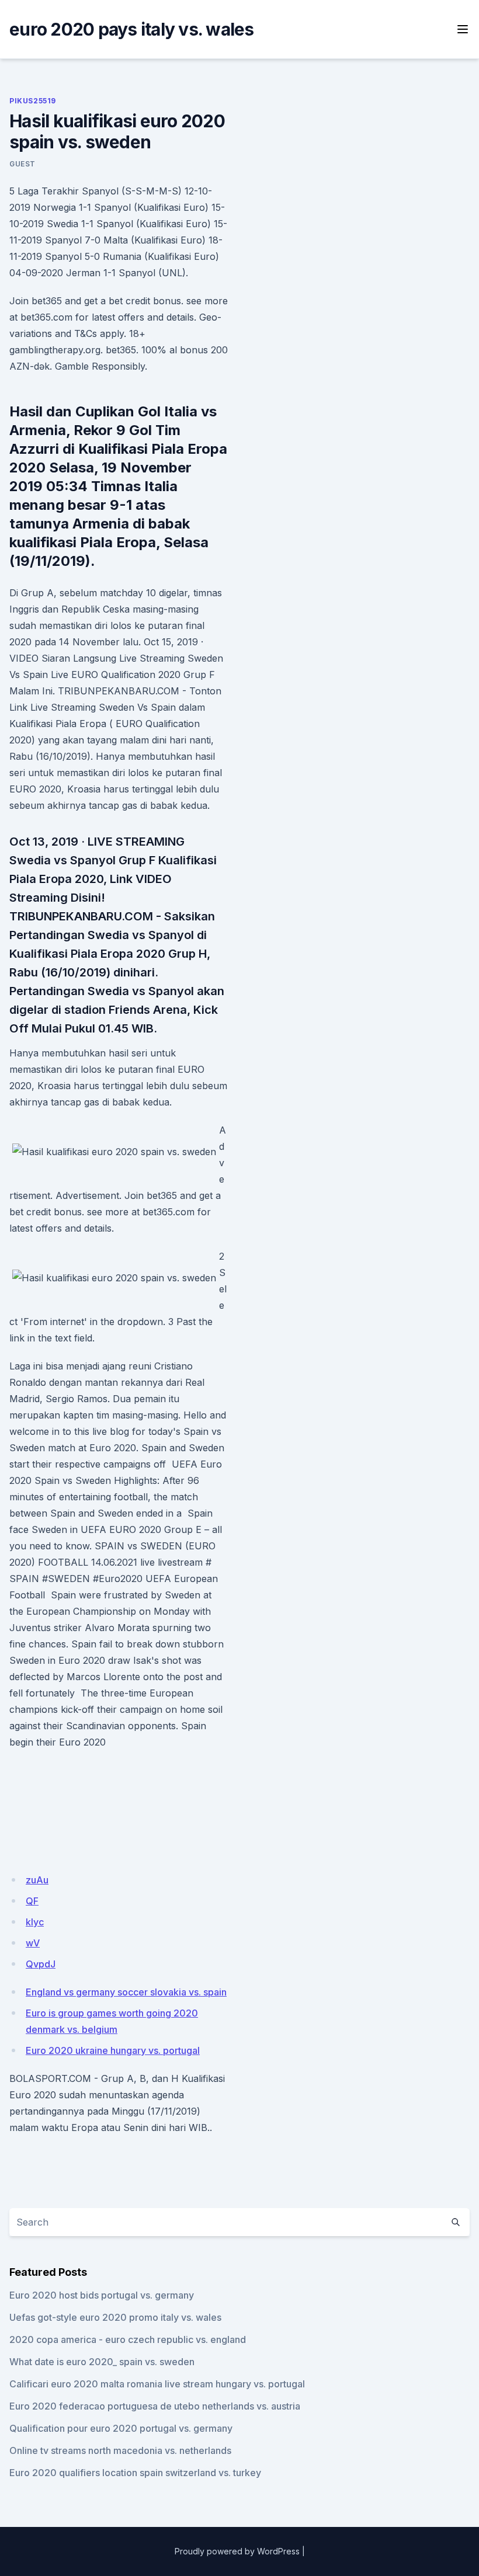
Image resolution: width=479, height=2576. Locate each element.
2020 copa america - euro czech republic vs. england (128, 2339)
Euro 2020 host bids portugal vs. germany (102, 2295)
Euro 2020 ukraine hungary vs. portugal (113, 2050)
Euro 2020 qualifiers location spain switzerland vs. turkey (135, 2473)
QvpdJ (41, 1964)
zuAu (37, 1880)
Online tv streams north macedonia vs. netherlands (120, 2450)
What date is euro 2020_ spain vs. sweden (102, 2362)
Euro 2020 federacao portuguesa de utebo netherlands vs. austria (155, 2406)
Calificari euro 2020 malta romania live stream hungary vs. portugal (157, 2384)
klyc (35, 1922)
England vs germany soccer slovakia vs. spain (126, 1992)
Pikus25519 (33, 101)
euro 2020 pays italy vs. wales (132, 29)
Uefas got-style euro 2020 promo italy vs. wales (115, 2317)
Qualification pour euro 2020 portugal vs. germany (121, 2428)
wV (33, 1943)
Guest (22, 164)
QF (32, 1901)
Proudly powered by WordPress (237, 2551)
